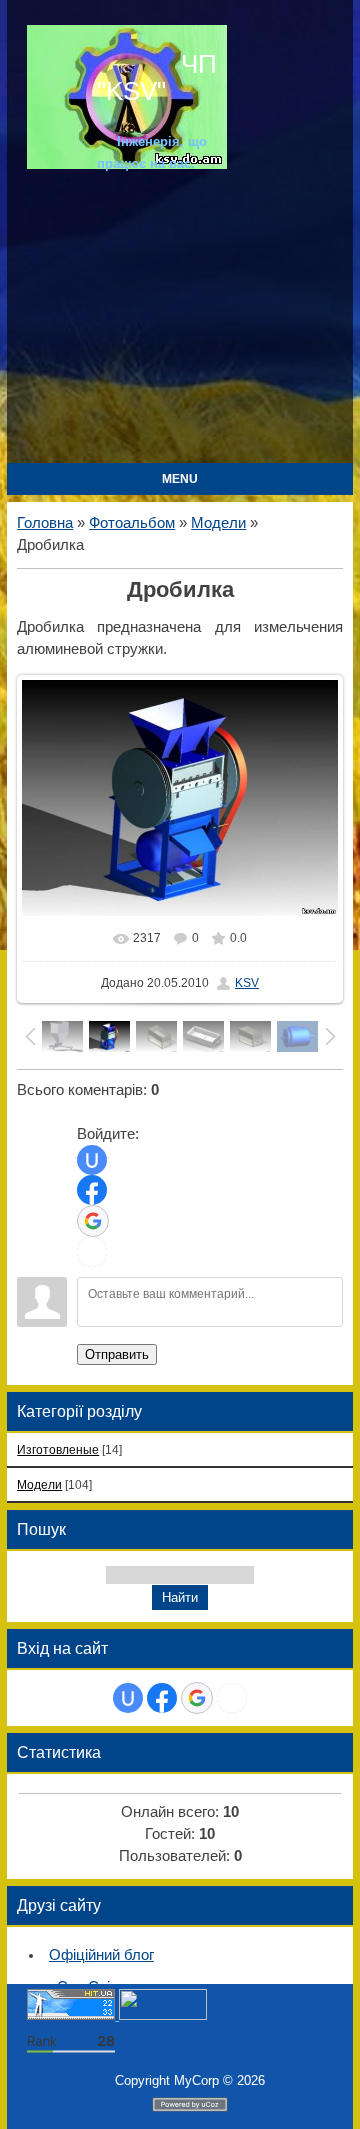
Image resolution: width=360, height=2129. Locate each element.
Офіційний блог (101, 1955)
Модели (218, 523)
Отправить (117, 1354)
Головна (45, 523)
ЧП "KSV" (157, 77)
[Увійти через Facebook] (92, 1190)
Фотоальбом (132, 523)
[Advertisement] (180, 323)
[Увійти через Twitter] (92, 1252)
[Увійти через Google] (93, 1221)
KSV (247, 983)
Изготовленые (58, 1449)
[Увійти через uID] (92, 1160)
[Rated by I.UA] (163, 2015)
